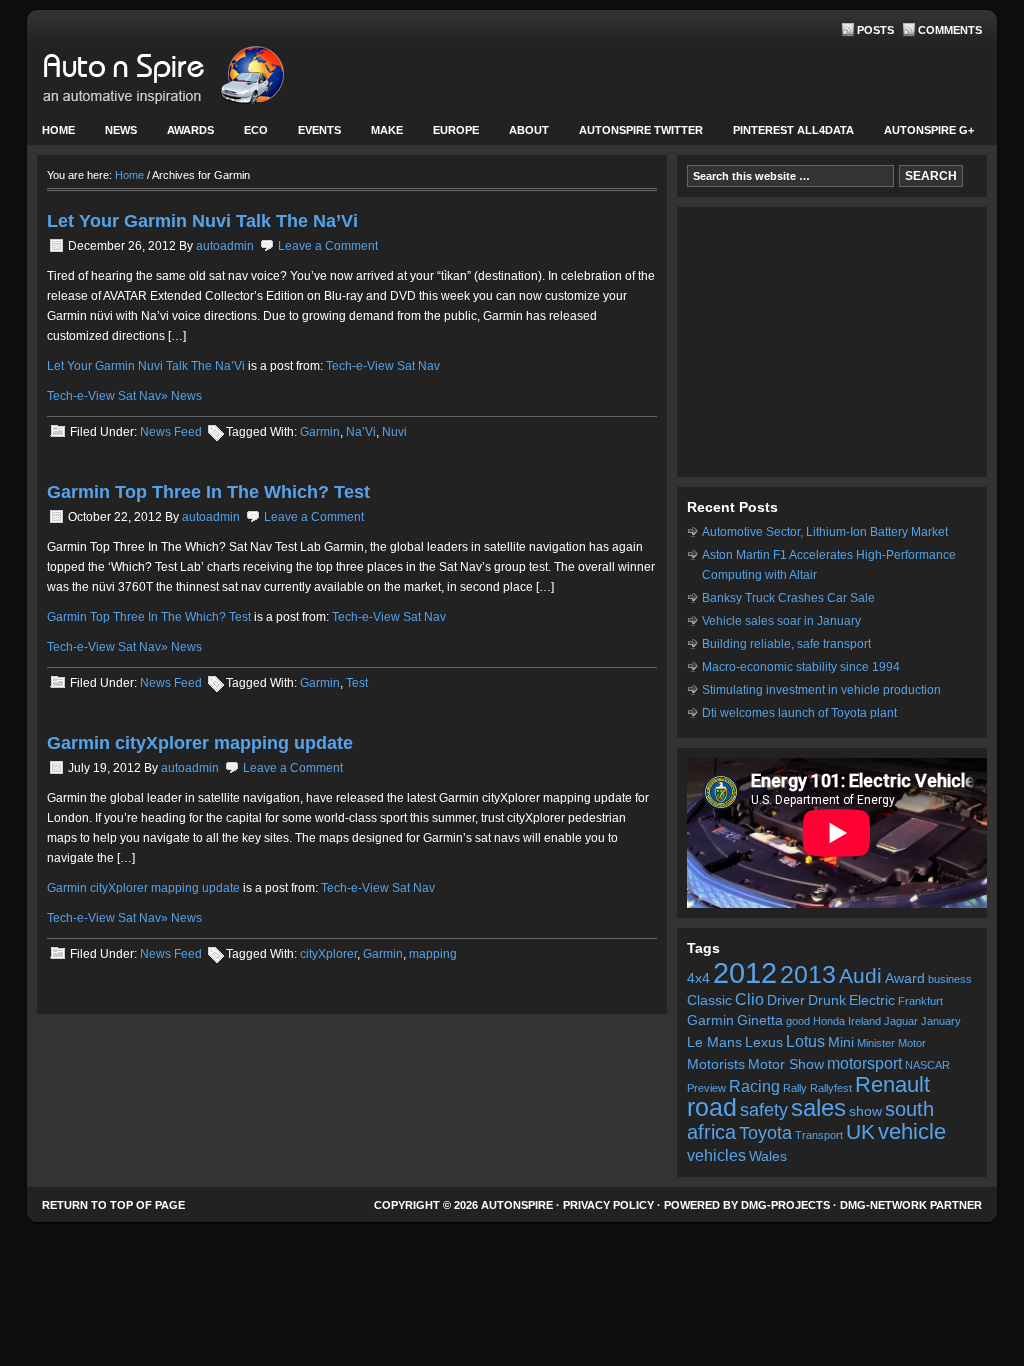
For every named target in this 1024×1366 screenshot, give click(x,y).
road (712, 1107)
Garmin (320, 432)
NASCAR (927, 1065)
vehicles (716, 1155)
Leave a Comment (328, 246)
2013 (808, 974)
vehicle (912, 1131)
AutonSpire (227, 80)
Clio (749, 999)
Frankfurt (920, 1001)
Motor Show (786, 1064)
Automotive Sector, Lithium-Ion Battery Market (825, 532)
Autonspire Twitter (641, 130)
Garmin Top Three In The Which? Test (208, 492)
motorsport (864, 1063)
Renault (892, 1084)
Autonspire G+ (929, 130)
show (865, 1111)
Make (379, 134)
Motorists (716, 1064)
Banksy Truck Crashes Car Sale (788, 598)
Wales (768, 1156)
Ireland (864, 1021)
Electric (872, 1000)
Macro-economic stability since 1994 (801, 667)
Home (58, 130)
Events (312, 134)
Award (905, 978)
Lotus (805, 1041)
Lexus (764, 1042)
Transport (819, 1135)
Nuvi (394, 432)
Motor (912, 1043)
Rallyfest (831, 1088)
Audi (860, 975)
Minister (876, 1043)
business (950, 979)
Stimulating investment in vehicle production (821, 690)
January (941, 1021)
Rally (795, 1088)
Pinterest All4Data (793, 130)
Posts (875, 30)
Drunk (827, 1000)
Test (357, 683)
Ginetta (760, 1020)
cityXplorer (328, 954)
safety (764, 1110)
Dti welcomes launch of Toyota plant (799, 713)
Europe (448, 134)
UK (860, 1131)
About (521, 134)
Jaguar (901, 1021)
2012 (745, 972)
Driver (786, 1000)
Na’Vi (361, 432)
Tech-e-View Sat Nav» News (124, 396)
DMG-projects (785, 1205)
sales (818, 1108)
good (798, 1021)
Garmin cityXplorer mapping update (200, 743)
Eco (256, 130)
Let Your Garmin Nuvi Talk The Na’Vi (202, 221)
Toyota (765, 1133)
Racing (754, 1086)
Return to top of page (113, 1205)
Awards (190, 130)
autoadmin (225, 246)
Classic (709, 1000)
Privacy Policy (608, 1205)
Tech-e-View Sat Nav (383, 366)
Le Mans (714, 1042)
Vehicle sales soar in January (781, 621)
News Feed (171, 432)
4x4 (698, 978)
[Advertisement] (832, 342)
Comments (950, 30)
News (113, 134)
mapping (433, 954)
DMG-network (883, 1205)
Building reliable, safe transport (786, 644)
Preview (706, 1088)
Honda (829, 1021)
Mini (841, 1042)
